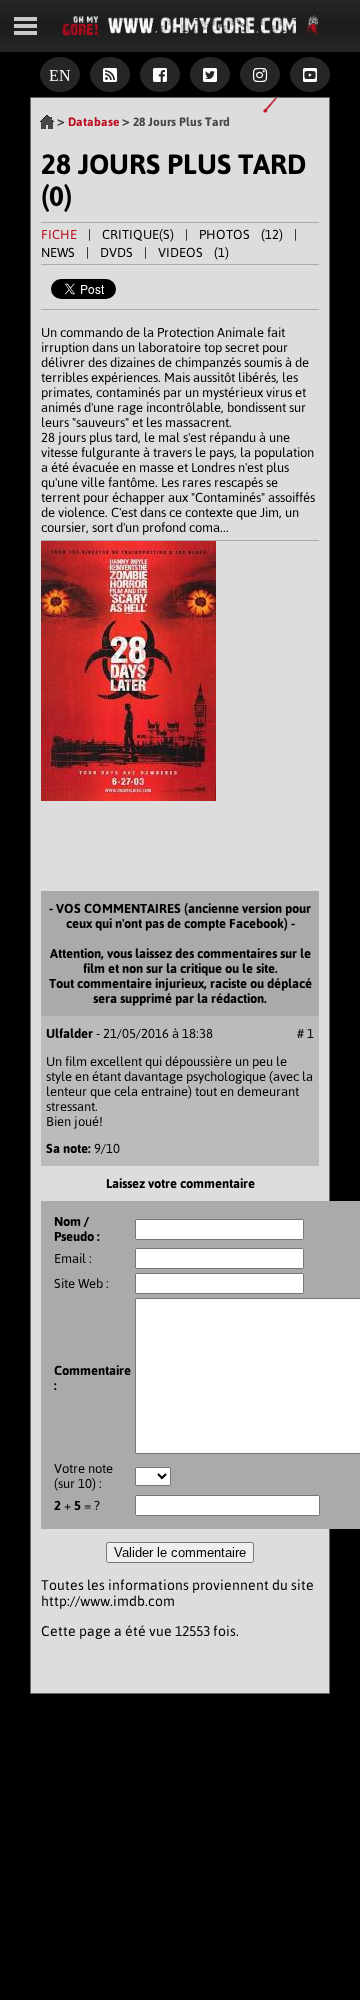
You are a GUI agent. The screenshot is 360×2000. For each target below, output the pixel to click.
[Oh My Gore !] (47, 122)
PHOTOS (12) (241, 234)
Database (93, 122)
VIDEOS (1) (193, 252)
